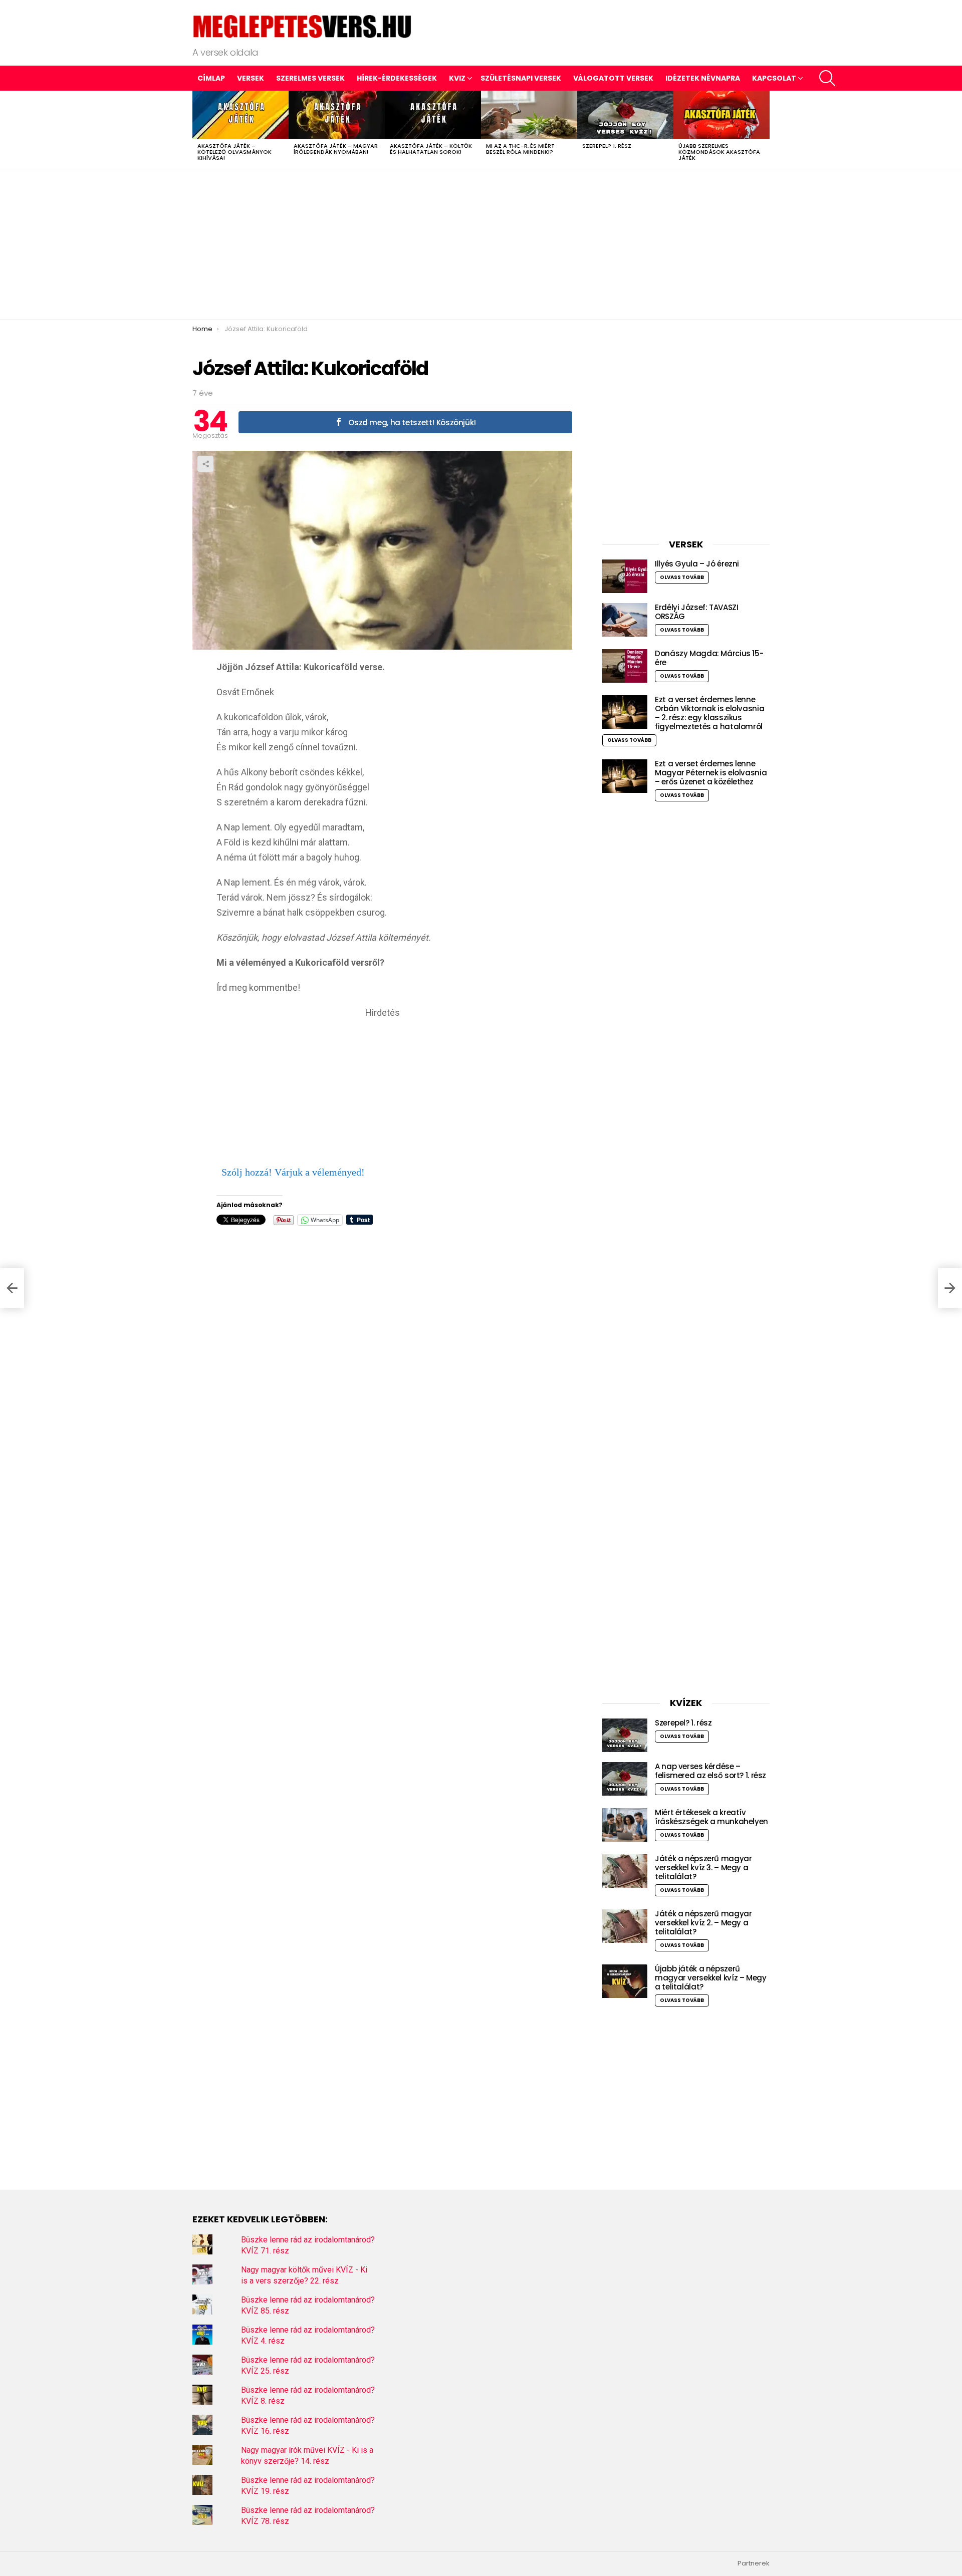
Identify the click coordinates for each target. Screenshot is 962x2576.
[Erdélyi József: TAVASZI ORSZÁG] (625, 620)
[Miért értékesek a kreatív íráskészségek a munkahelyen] (625, 1825)
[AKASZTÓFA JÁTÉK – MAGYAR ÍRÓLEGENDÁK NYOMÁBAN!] (337, 115)
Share (205, 464)
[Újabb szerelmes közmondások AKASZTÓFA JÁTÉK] (722, 115)
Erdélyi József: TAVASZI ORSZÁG (696, 612)
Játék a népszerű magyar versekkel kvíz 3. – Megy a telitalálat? (703, 1868)
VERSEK (251, 78)
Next (765, 130)
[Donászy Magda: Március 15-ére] (625, 666)
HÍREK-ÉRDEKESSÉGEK (397, 78)
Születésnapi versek (521, 78)
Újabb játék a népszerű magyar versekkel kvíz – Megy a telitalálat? (711, 1978)
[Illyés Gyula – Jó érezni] (625, 576)
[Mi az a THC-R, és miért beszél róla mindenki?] (529, 115)
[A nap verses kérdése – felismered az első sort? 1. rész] (625, 1779)
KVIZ (457, 78)
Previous (197, 130)
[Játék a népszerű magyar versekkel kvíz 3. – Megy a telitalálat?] (625, 1871)
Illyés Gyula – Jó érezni (697, 564)
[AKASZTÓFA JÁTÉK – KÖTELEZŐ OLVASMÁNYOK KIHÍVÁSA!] (241, 115)
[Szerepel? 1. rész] (625, 115)
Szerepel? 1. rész (607, 146)
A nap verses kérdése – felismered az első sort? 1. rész (710, 1771)
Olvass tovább (682, 577)
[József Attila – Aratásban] (12, 1288)
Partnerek (754, 2563)
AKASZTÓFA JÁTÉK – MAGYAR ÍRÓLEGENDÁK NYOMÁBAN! (336, 149)
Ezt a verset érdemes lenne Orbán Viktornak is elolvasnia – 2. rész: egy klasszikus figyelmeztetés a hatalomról (709, 713)
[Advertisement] (481, 244)
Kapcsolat (774, 78)
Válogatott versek (613, 78)
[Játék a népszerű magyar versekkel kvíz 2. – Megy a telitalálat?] (625, 1926)
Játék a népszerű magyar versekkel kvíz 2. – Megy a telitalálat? (703, 1923)
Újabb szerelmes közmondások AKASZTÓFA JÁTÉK (719, 152)
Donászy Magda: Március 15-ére (709, 658)
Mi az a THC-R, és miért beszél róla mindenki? (520, 149)
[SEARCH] (827, 78)
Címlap (211, 78)
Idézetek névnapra (703, 78)
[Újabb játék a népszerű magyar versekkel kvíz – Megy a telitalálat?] (625, 1981)
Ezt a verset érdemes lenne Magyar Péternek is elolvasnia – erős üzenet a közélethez (711, 773)
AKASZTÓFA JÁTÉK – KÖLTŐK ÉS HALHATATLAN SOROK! (431, 149)
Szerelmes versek (310, 78)
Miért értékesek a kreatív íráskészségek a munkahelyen (711, 1817)
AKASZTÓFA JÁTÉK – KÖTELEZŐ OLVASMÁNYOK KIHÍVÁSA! (234, 152)
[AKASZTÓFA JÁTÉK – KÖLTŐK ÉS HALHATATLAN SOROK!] (433, 115)
